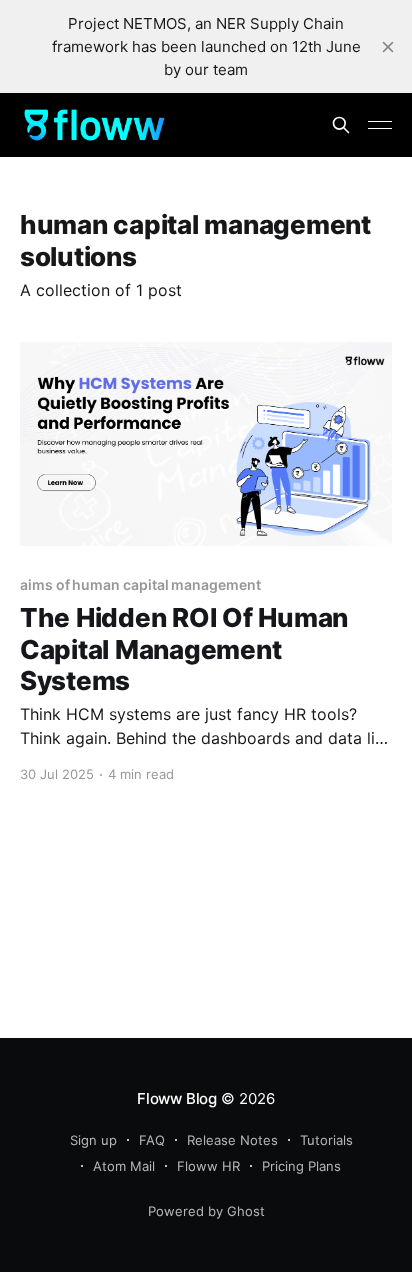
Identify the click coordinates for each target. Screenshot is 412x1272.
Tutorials (326, 1140)
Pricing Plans (301, 1166)
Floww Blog (177, 1098)
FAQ (152, 1140)
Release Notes (232, 1140)
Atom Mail (124, 1166)
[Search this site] (341, 125)
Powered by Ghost (206, 1211)
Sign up (93, 1140)
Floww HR (208, 1166)
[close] (388, 47)
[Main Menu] (380, 125)
